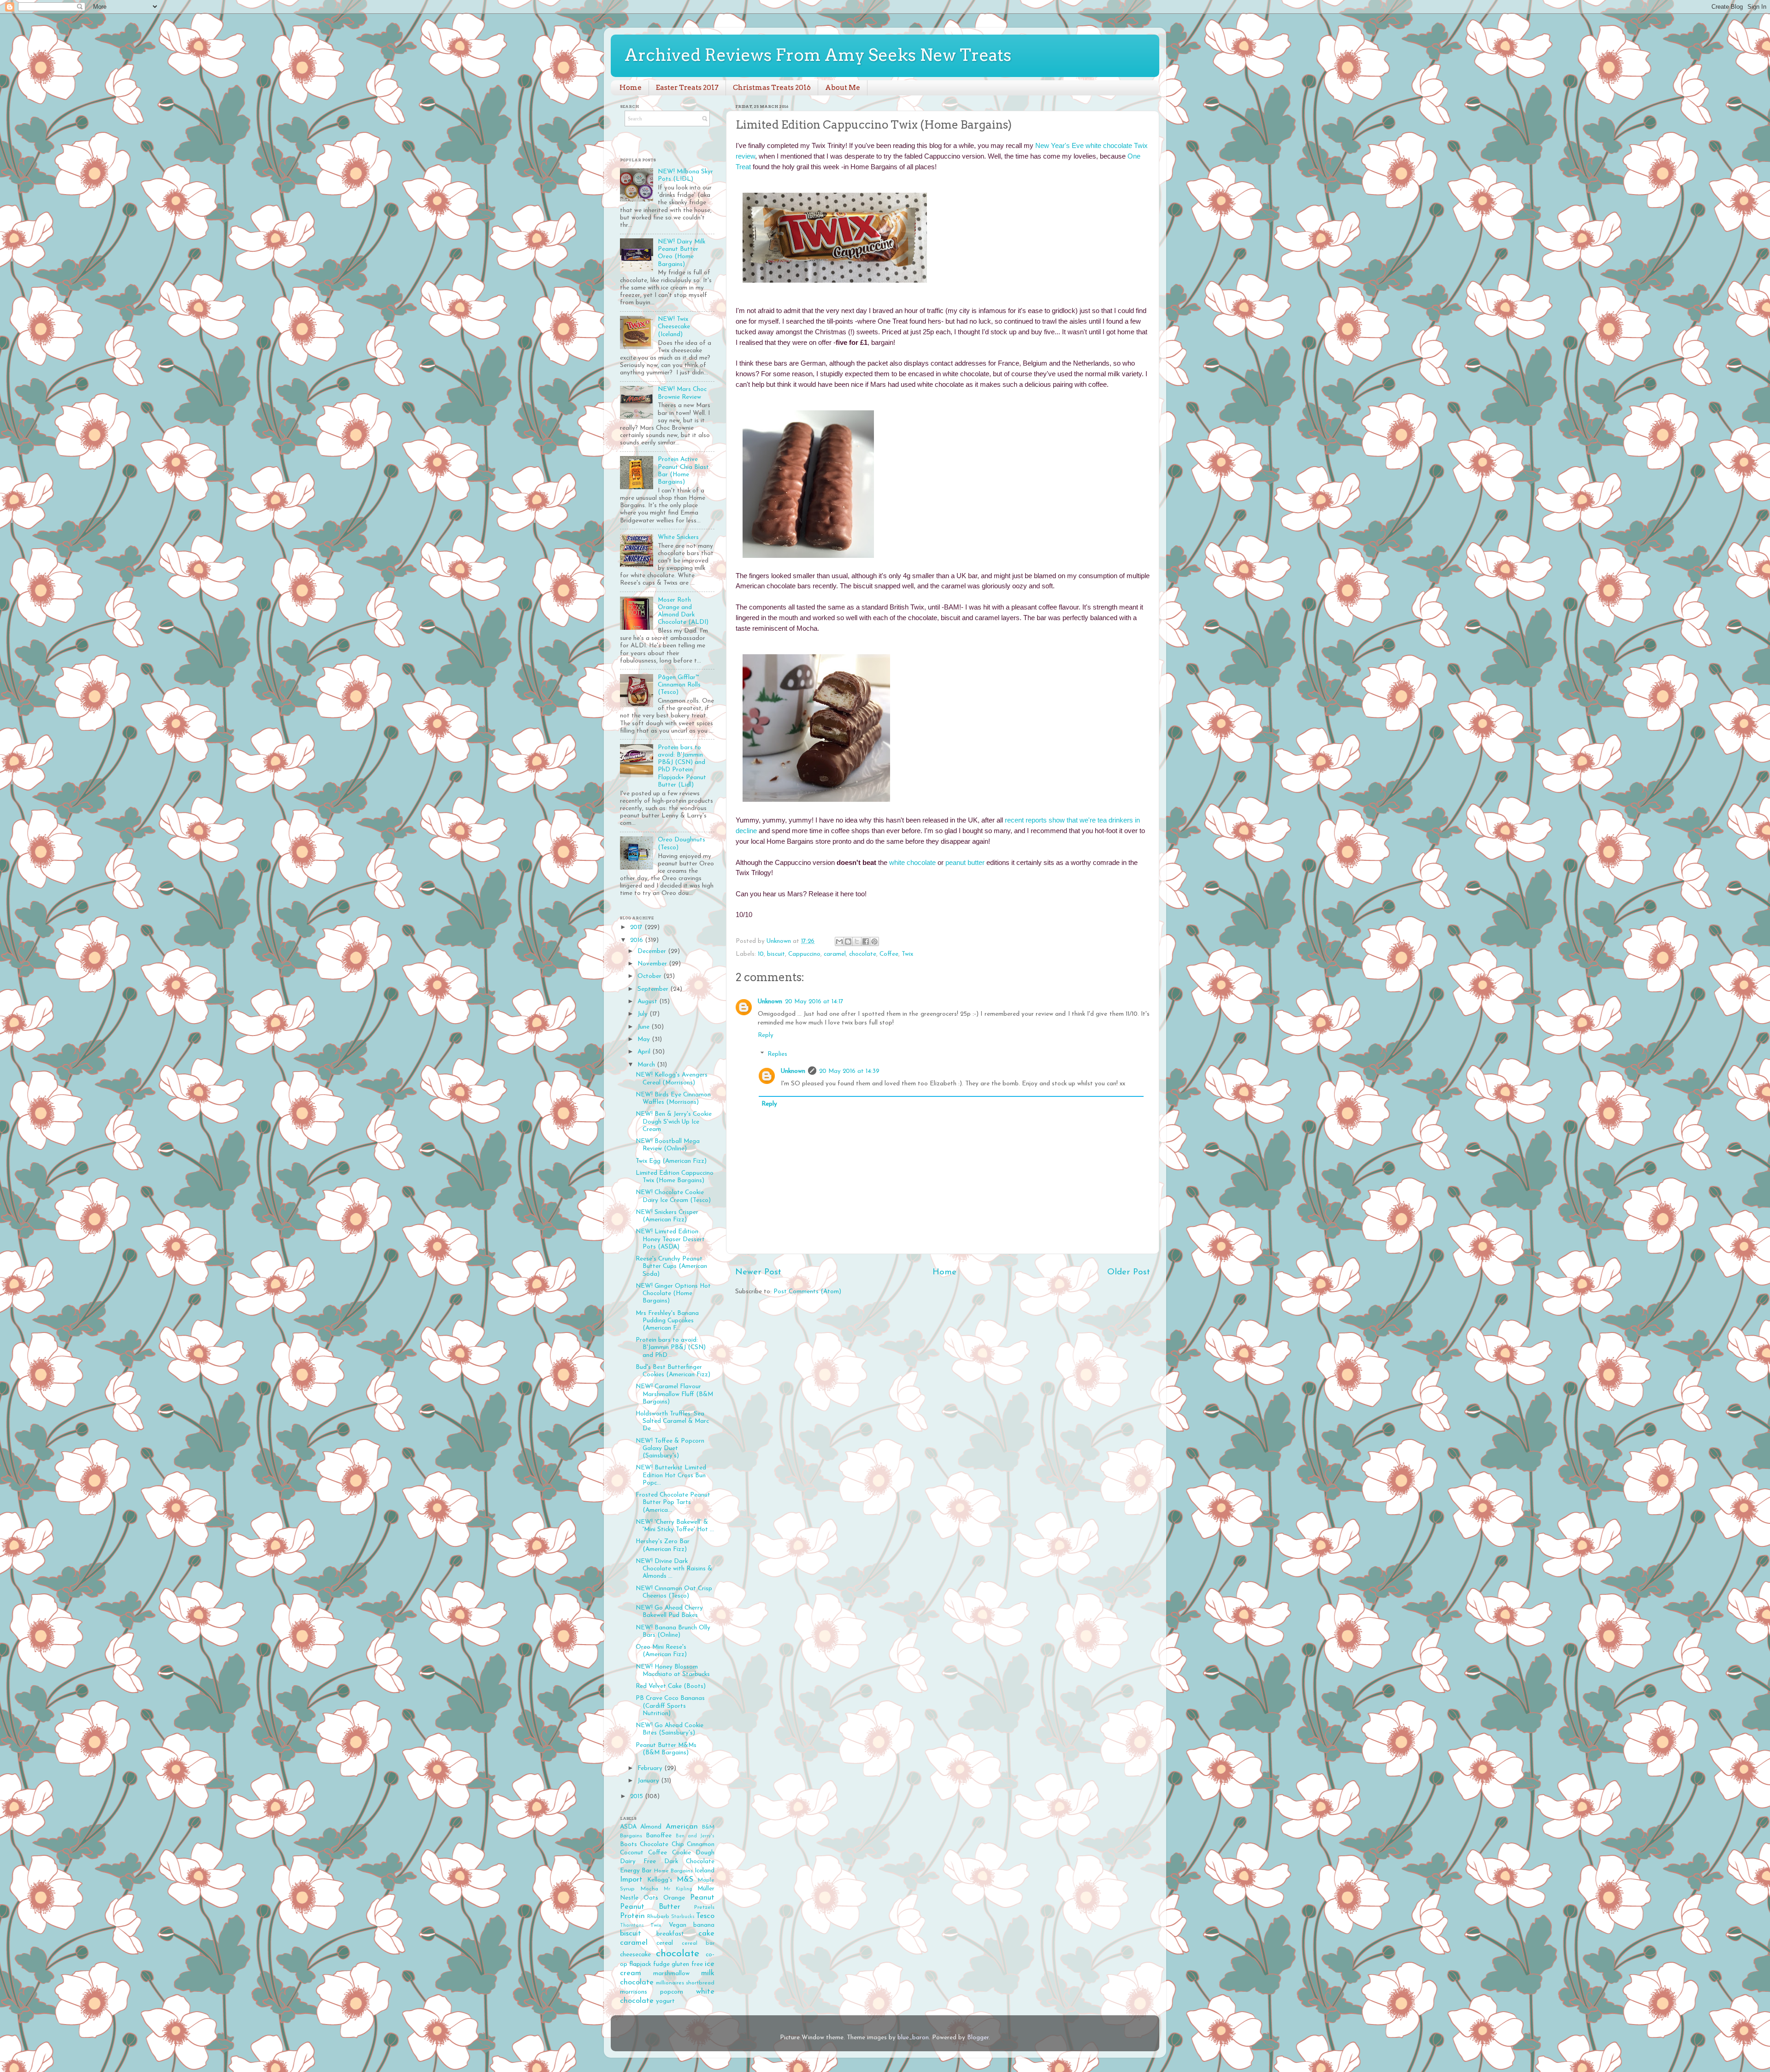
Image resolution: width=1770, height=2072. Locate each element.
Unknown (770, 1002)
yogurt (665, 2001)
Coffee (889, 954)
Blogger (978, 2038)
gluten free (687, 1964)
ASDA (628, 1827)
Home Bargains (673, 1871)
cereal (665, 1943)
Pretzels (704, 1907)
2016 (637, 940)
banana (704, 1925)
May (645, 1039)
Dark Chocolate (689, 1862)
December (653, 951)
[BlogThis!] (848, 941)
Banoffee (659, 1836)
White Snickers (678, 537)
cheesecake (635, 1955)
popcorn (672, 1992)
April (645, 1052)
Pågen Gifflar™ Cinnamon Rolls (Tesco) (679, 685)
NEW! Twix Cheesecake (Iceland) (674, 327)
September (654, 989)
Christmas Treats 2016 (772, 88)
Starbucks (683, 1917)
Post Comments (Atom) (807, 1292)
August (648, 1002)
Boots (628, 1844)
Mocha (649, 1889)
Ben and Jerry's (695, 1836)
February (651, 1768)
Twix (907, 954)
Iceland (705, 1871)
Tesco (705, 1916)
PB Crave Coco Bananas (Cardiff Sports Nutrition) (670, 1706)
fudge (661, 1964)
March (647, 1065)
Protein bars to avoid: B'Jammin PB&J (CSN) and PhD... (671, 1347)
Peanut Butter (650, 1907)
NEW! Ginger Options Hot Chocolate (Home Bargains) (673, 1294)
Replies (777, 1054)
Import (631, 1880)
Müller (706, 1889)
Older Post (1129, 1272)
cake (706, 1934)
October (650, 976)
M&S (685, 1880)
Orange (674, 1898)
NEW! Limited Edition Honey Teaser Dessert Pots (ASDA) (670, 1239)
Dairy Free (638, 1862)
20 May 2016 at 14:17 (814, 1002)
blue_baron (913, 2038)
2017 (637, 927)
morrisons (634, 1992)
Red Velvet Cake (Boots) (671, 1686)
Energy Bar (636, 1871)
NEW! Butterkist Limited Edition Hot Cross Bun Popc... (671, 1475)
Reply (766, 1035)
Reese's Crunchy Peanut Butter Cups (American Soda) (671, 1266)
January (649, 1781)
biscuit (776, 954)
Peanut (702, 1898)
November (653, 964)
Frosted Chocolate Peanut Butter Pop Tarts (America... (673, 1502)
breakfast (670, 1934)
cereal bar (698, 1943)
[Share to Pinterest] (874, 941)
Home (631, 88)
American (682, 1827)
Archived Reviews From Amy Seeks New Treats (818, 55)
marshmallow (671, 1974)
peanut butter (965, 863)
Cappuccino (804, 954)
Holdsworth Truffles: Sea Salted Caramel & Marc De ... (672, 1421)
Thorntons (632, 1926)
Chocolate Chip (662, 1844)
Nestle (629, 1898)
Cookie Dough (693, 1853)
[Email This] (839, 941)
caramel (835, 954)
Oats (651, 1898)
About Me (843, 88)
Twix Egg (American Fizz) (671, 1161)
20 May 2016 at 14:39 (849, 1071)
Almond (651, 1827)
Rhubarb (658, 1917)
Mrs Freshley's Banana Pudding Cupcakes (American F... (667, 1321)
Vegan (678, 1925)
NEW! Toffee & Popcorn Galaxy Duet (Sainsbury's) (670, 1448)
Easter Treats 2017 (687, 88)
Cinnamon (701, 1844)
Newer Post (758, 1272)
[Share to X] (857, 941)
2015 (637, 1797)
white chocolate (912, 863)
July (643, 1014)
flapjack (640, 1964)
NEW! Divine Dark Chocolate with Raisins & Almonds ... (674, 1569)
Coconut (632, 1853)
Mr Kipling (678, 1889)
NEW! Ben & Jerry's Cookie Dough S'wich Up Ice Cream (674, 1122)
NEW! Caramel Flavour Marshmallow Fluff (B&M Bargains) (674, 1394)
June (644, 1027)
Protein (632, 1916)
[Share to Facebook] (866, 941)
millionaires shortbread (685, 1983)
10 (761, 954)
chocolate (863, 954)
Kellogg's (660, 1880)
